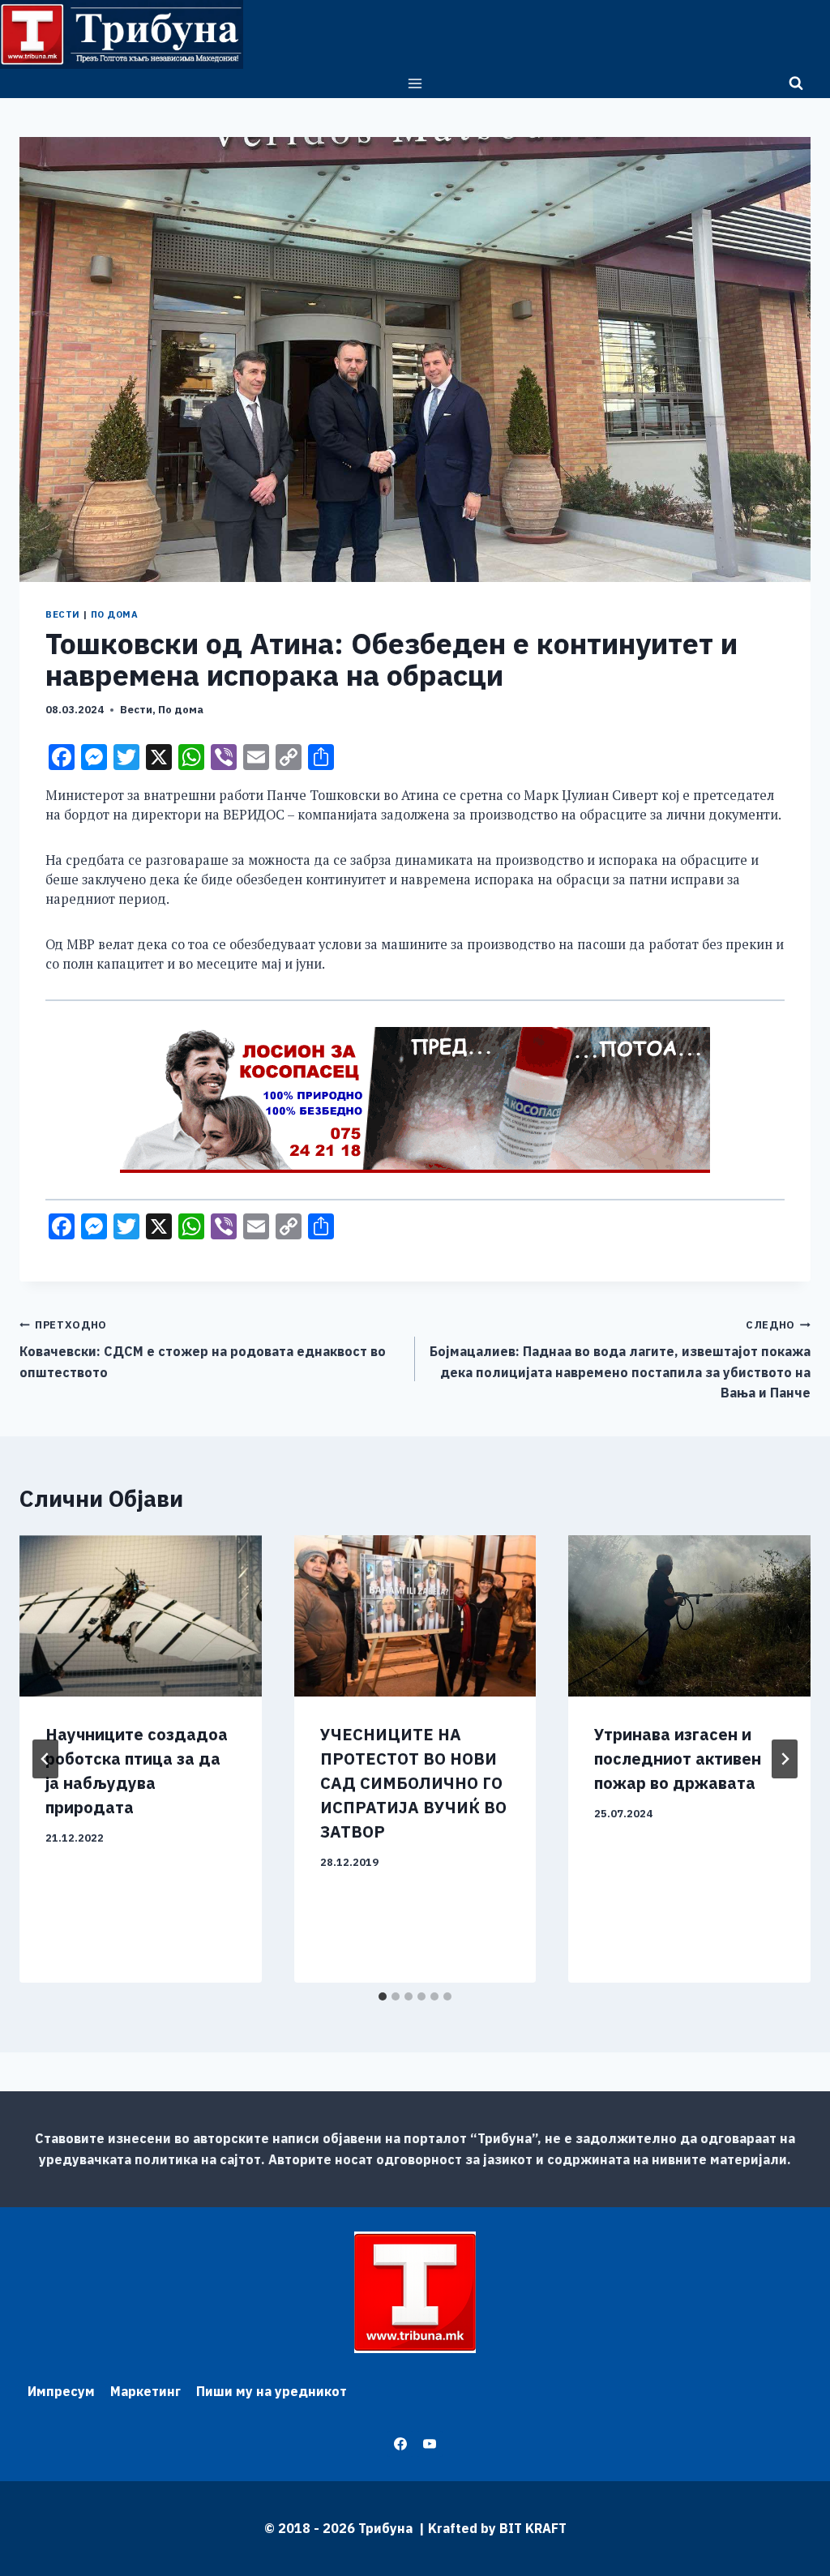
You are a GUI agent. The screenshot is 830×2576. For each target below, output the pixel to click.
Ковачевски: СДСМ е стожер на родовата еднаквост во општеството (203, 1349)
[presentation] (141, 1616)
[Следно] (785, 1759)
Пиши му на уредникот (272, 2391)
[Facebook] (400, 2444)
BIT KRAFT (533, 2528)
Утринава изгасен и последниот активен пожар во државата (678, 1759)
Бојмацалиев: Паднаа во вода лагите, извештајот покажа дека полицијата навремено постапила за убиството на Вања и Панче (620, 1359)
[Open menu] (415, 83)
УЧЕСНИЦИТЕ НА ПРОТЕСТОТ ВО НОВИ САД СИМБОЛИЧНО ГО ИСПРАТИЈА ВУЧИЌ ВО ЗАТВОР (413, 1783)
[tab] (383, 1996)
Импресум (61, 2391)
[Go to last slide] (45, 1759)
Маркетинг (145, 2391)
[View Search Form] (796, 83)
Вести (63, 614)
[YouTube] (430, 2444)
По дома (115, 614)
